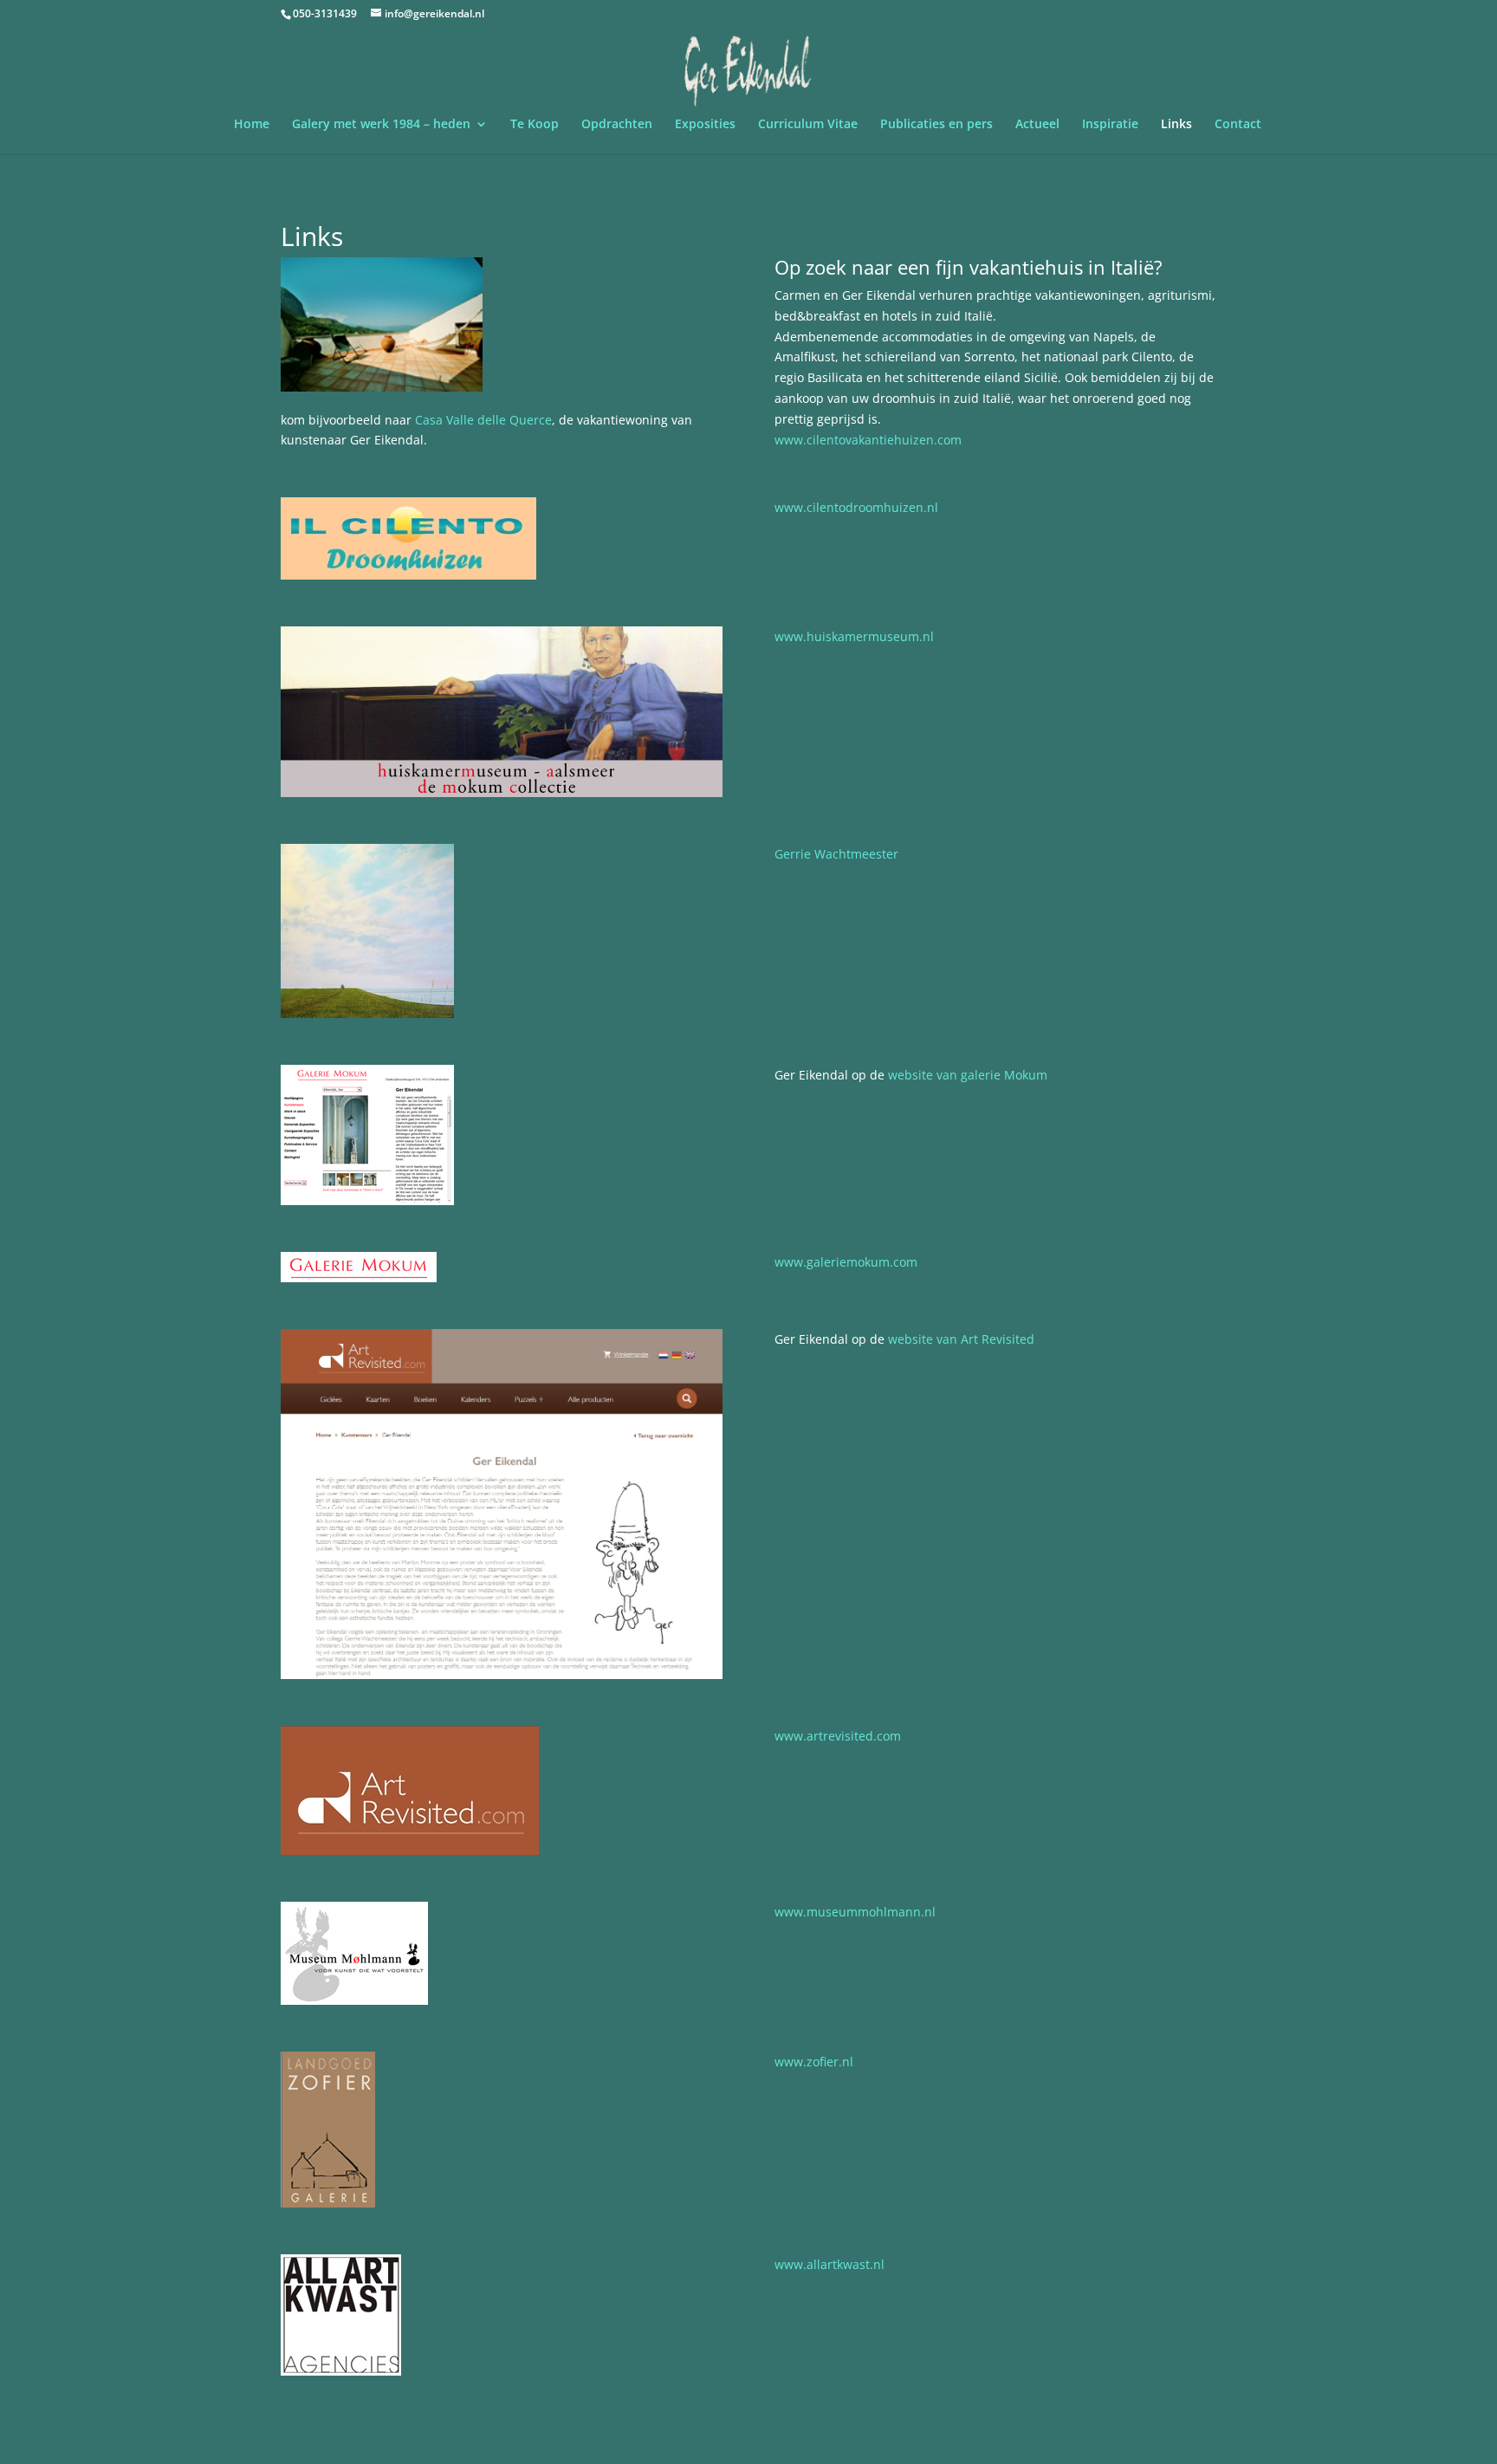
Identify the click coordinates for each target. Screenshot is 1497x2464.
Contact (1238, 125)
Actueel (1037, 125)
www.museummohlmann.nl (855, 1912)
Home (252, 125)
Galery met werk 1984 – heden (381, 125)
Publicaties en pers (936, 125)
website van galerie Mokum (968, 1075)
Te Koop (535, 125)
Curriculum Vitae (808, 125)
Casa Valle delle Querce (483, 420)
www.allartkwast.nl (830, 2264)
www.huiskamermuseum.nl (854, 636)
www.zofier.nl (814, 2062)
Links (1176, 125)
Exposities (705, 125)
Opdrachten (617, 125)
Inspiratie (1110, 125)
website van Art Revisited (961, 1339)
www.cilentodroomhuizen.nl (856, 507)
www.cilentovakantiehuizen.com (868, 440)
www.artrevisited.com (838, 1736)
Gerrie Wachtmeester (836, 854)
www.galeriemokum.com (846, 1262)
